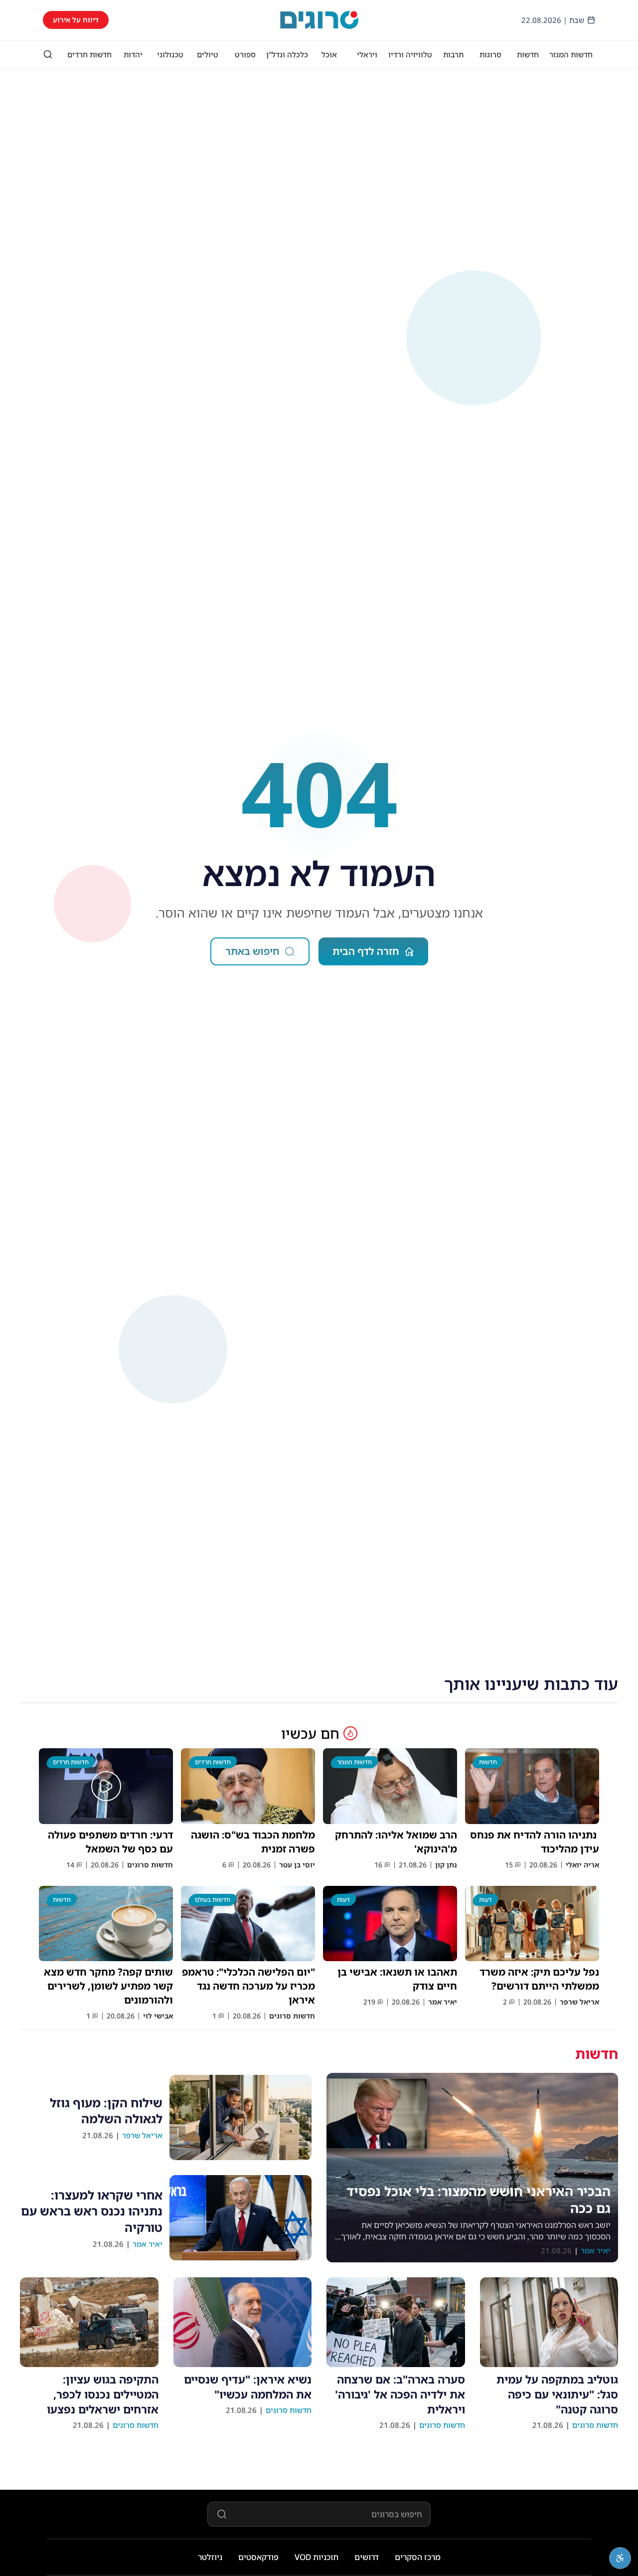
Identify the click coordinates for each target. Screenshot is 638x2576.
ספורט (245, 54)
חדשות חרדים (89, 54)
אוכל (329, 54)
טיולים (208, 54)
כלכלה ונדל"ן (287, 54)
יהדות (133, 54)
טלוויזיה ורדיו (410, 54)
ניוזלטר (210, 2557)
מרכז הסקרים (418, 2557)
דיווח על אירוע (76, 20)
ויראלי (367, 54)
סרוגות (490, 54)
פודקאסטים (258, 2557)
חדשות (528, 54)
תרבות (453, 54)
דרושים (367, 2557)
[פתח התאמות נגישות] (620, 2558)
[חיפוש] (48, 54)
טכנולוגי (170, 54)
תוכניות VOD (317, 2557)
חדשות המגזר (571, 54)
